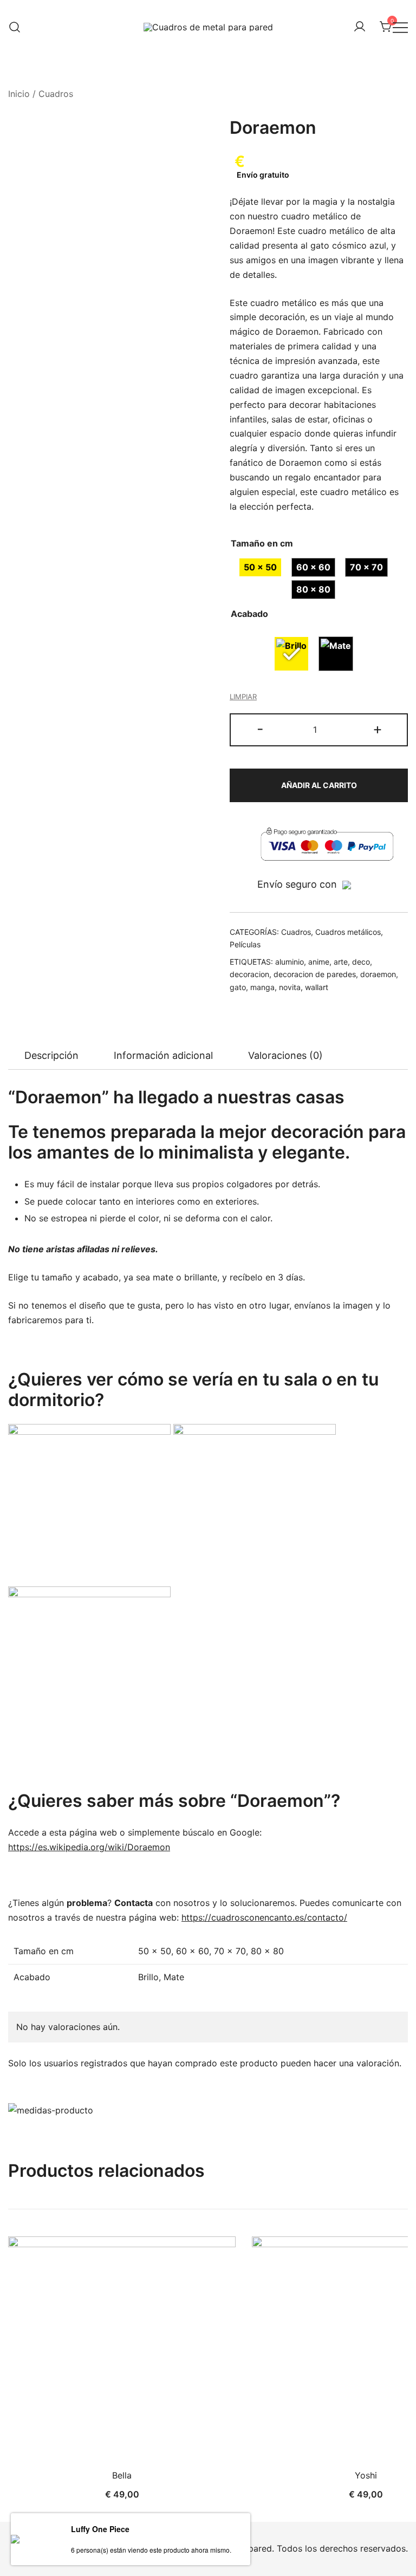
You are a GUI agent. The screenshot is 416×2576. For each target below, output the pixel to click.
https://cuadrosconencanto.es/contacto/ (264, 1917)
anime (319, 962)
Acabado (249, 614)
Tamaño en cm (262, 543)
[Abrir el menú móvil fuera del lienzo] (400, 27)
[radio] (260, 567)
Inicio (19, 94)
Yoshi (366, 2475)
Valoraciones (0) (285, 1055)
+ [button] (378, 729)
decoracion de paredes (315, 974)
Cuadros (56, 94)
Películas (245, 944)
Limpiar (243, 697)
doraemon (378, 974)
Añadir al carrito (319, 785)
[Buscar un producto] (15, 27)
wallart (317, 987)
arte (341, 962)
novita (290, 987)
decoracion (249, 974)
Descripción (51, 1055)
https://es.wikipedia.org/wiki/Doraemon (89, 1847)
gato (238, 987)
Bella (122, 2475)
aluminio (290, 962)
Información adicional (163, 1055)
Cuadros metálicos (348, 932)
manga (262, 987)
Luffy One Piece (100, 2529)
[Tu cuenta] (360, 27)
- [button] (260, 729)
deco (361, 962)
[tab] (51, 1056)
